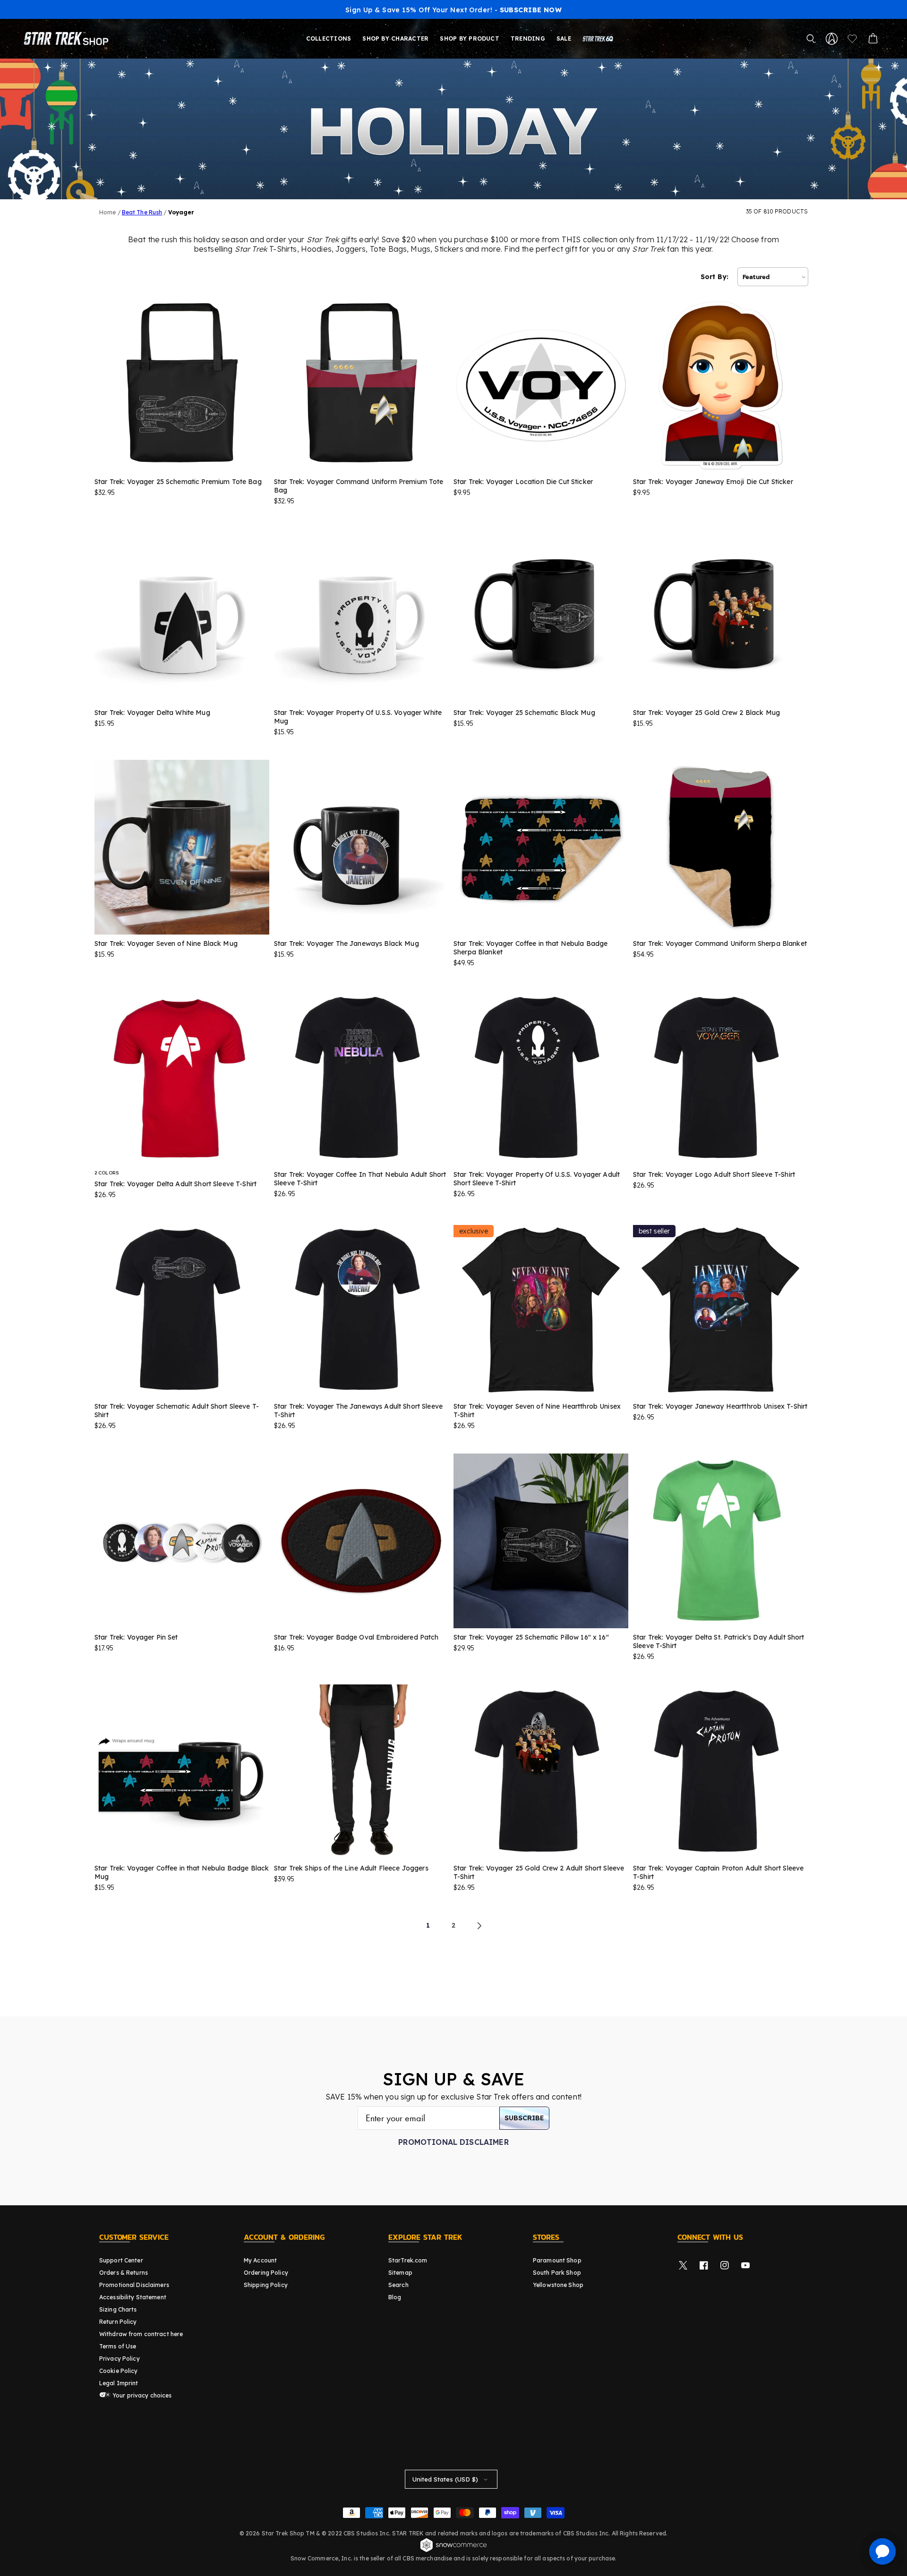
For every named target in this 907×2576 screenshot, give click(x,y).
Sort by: (714, 277)
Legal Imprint (119, 2383)
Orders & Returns (124, 2273)
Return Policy (118, 2322)
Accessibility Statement (133, 2297)
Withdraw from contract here (141, 2334)
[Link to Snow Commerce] (453, 2550)
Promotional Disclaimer (453, 2142)
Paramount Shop (557, 2260)
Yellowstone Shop (558, 2285)
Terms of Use (118, 2346)
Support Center (121, 2260)
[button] (811, 39)
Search (398, 2285)
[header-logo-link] (68, 39)
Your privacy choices (141, 2395)
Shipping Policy (266, 2285)
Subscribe (524, 2118)
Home (107, 212)
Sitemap (400, 2273)
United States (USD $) (445, 2479)
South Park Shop (557, 2273)
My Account (260, 2260)
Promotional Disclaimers (134, 2285)
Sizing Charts (118, 2309)
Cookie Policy (119, 2371)
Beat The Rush (142, 212)
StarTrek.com (408, 2260)
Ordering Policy (266, 2273)
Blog (395, 2297)
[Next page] (479, 1926)
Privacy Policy (120, 2359)
